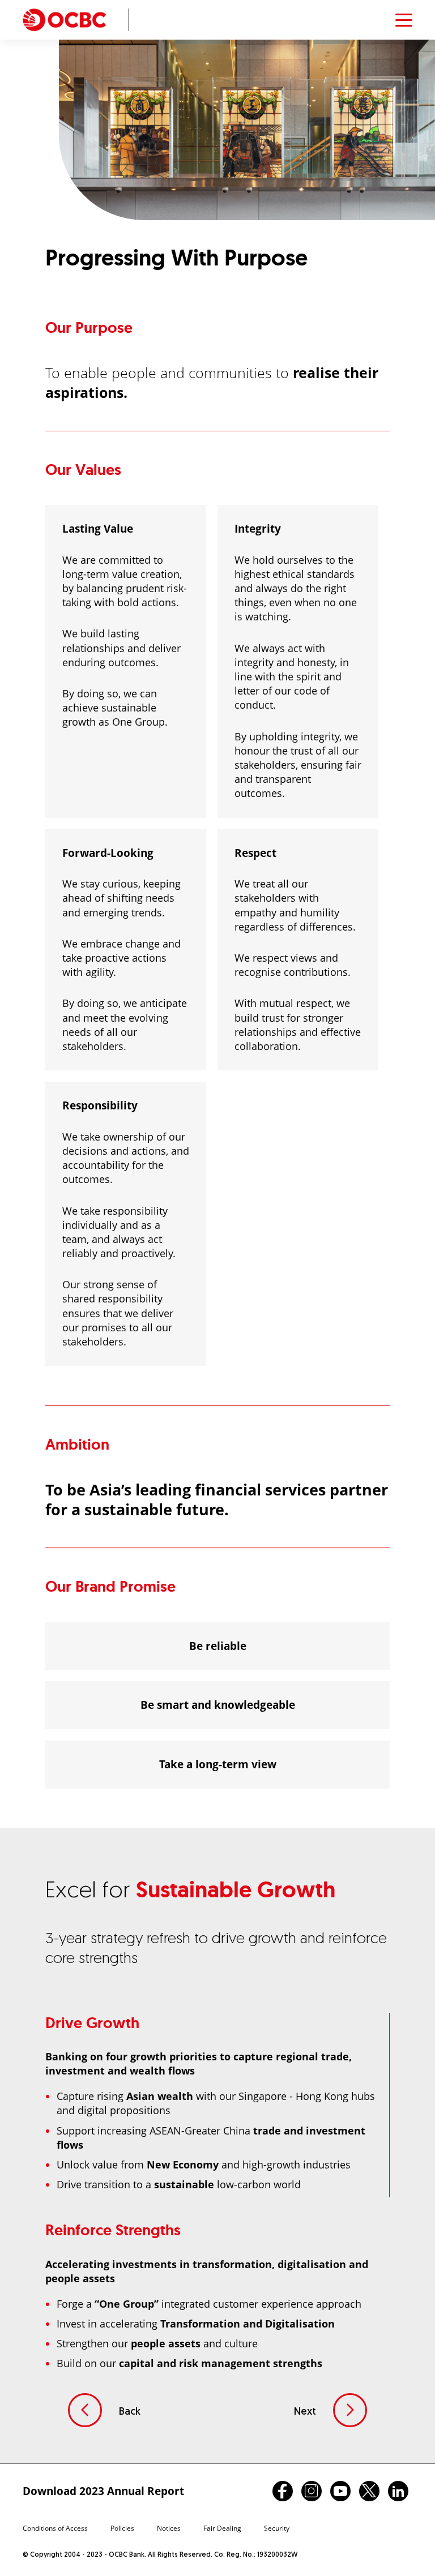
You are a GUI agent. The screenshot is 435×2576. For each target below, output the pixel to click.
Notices (169, 2528)
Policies (122, 2528)
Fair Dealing (222, 2528)
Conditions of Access (55, 2528)
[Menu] (404, 20)
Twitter (369, 2491)
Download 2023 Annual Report (103, 2491)
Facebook (283, 2491)
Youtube (340, 2491)
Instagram (312, 2491)
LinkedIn (398, 2491)
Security (277, 2528)
